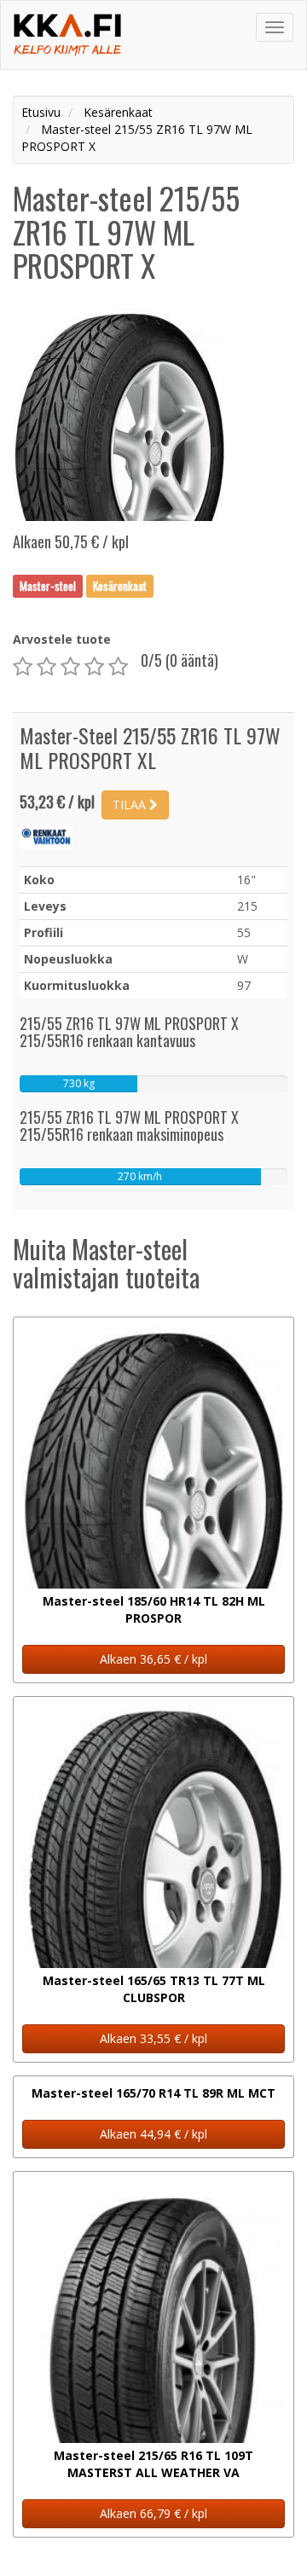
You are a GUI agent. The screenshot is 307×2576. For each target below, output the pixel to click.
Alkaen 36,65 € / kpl (153, 1659)
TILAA (131, 805)
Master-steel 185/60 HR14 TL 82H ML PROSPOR (154, 1609)
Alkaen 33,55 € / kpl (153, 2038)
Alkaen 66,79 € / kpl (153, 2513)
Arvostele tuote (62, 639)
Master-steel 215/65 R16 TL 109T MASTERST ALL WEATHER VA (153, 2464)
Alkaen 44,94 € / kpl (153, 2134)
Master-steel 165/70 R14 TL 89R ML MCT (153, 2093)
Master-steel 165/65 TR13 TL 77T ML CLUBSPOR (154, 1989)
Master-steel (48, 586)
